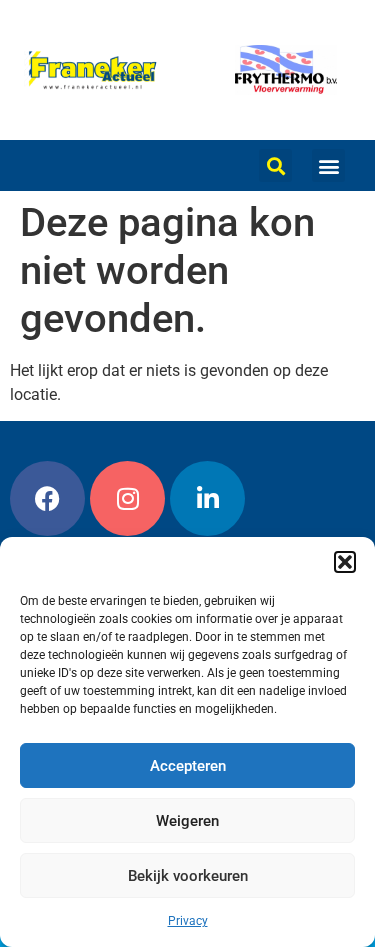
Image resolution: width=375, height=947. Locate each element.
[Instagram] (127, 498)
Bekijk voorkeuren (188, 876)
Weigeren (187, 821)
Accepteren (188, 766)
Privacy (188, 921)
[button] (345, 562)
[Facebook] (47, 498)
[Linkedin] (207, 498)
